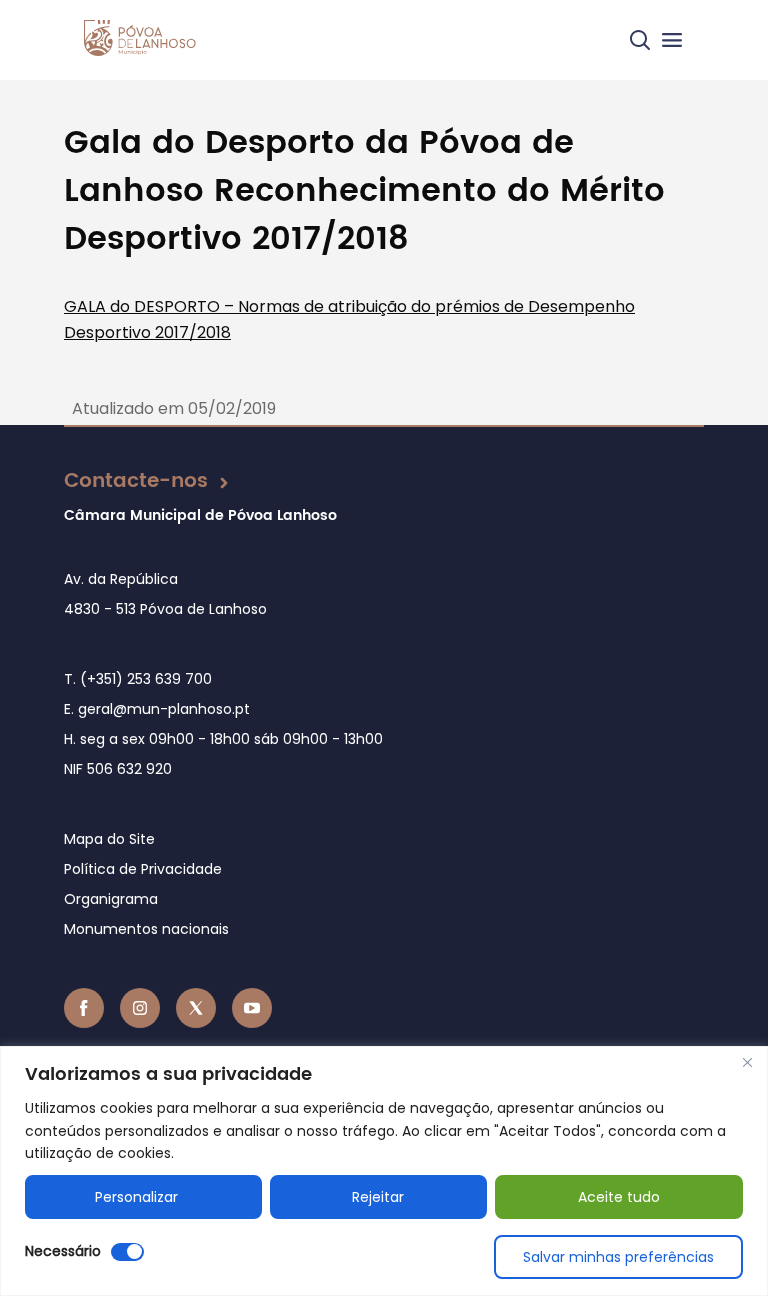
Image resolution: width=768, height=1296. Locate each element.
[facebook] (84, 1008)
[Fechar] (747, 1063)
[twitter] (196, 1008)
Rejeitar (378, 1197)
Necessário (63, 1251)
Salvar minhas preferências (618, 1257)
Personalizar (136, 1197)
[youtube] (252, 1008)
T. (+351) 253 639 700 (138, 679)
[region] (384, 1171)
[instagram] (140, 1008)
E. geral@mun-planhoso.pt (157, 709)
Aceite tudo (619, 1197)
